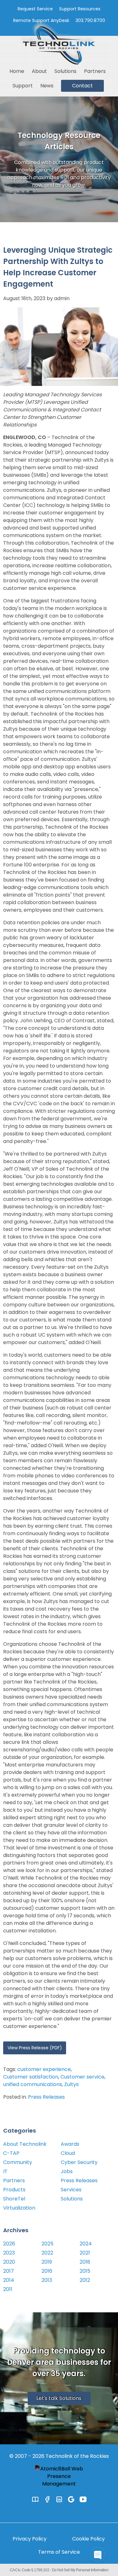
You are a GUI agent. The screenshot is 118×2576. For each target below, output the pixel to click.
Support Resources (80, 9)
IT (5, 2171)
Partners (95, 71)
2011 (8, 2289)
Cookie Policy (88, 2539)
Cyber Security (79, 2162)
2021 (85, 2253)
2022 (47, 2253)
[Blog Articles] (35, 2499)
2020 (9, 2262)
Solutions (65, 71)
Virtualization (19, 2208)
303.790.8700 (90, 20)
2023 (9, 2253)
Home (17, 71)
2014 (9, 2280)
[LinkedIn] (59, 2499)
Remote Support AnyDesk (41, 20)
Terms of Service (59, 2552)
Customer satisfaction (31, 2077)
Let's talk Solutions (59, 2398)
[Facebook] (47, 2499)
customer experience (44, 2069)
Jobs (67, 2171)
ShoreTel (14, 2199)
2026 (9, 2244)
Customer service (82, 2077)
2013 (47, 2280)
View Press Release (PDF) (35, 2048)
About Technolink (25, 2144)
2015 (85, 2271)
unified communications (33, 2084)
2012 (85, 2280)
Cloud (68, 2153)
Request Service (35, 9)
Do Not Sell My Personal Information (80, 2570)
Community (18, 2162)
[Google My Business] (71, 2499)
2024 (86, 2244)
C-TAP (11, 2153)
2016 (47, 2271)
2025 (48, 2244)
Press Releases (46, 2097)
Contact (82, 86)
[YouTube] (83, 2499)
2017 (8, 2271)
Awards (70, 2144)
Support (23, 86)
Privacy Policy (30, 2539)
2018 (85, 2262)
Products (14, 2190)
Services (71, 2190)
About (39, 71)
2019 (47, 2262)
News (47, 86)
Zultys (71, 2084)
